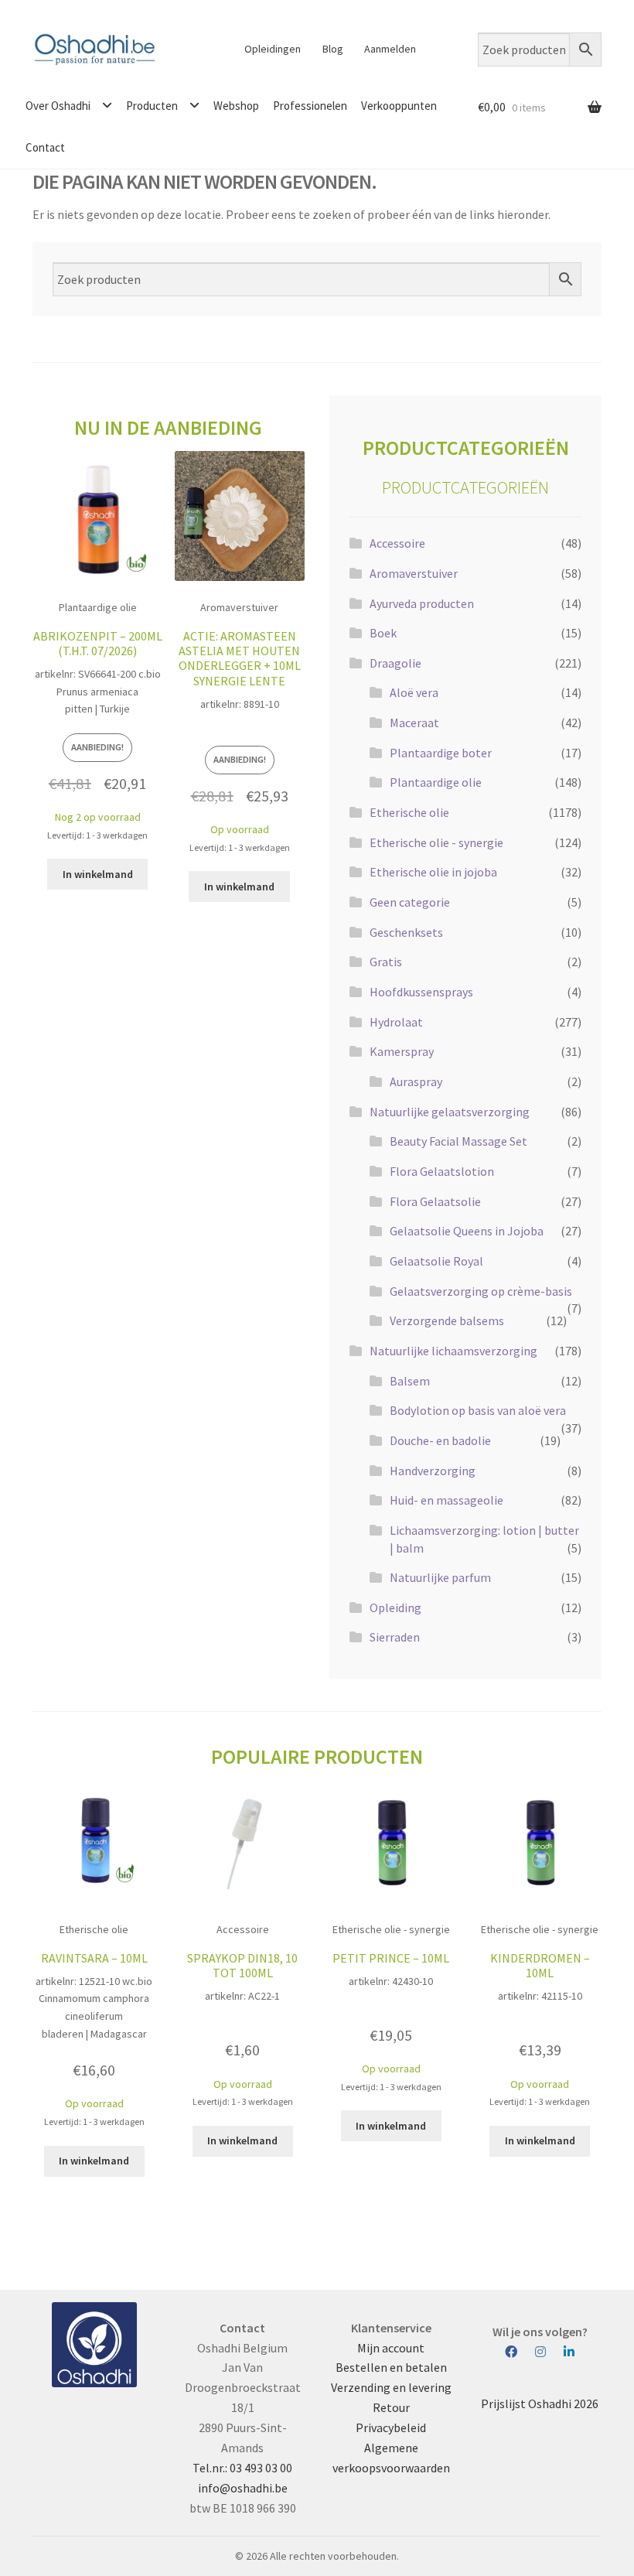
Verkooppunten (399, 106)
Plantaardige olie (436, 782)
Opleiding (395, 1607)
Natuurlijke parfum (440, 1577)
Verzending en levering (391, 2387)
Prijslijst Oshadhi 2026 (540, 2403)
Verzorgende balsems (447, 1320)
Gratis (386, 962)
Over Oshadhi (58, 106)
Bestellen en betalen (391, 2367)
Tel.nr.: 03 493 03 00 (242, 2468)
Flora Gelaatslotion (442, 1171)
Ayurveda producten (422, 603)
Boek (383, 633)
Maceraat (414, 723)
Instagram (548, 2352)
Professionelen (310, 106)
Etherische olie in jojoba (433, 872)
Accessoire (397, 543)
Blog (333, 49)
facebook (519, 2352)
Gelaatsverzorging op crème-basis (481, 1291)
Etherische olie (409, 812)
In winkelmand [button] (98, 874)
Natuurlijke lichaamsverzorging (453, 1351)
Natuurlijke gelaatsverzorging (450, 1112)
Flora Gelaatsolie (435, 1201)
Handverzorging (433, 1471)
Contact (45, 147)
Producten (152, 106)
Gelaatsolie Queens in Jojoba (467, 1231)
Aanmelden (390, 49)
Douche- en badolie (440, 1440)
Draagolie (395, 663)
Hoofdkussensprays (421, 992)
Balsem (410, 1381)
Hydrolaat (396, 1022)
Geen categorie (410, 902)
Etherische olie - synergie (436, 842)
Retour (391, 2407)
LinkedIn (569, 2352)
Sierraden (395, 1637)
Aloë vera (414, 692)
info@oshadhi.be (243, 2488)
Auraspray (416, 1081)
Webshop (236, 106)
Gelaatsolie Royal (436, 1261)
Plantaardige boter (441, 753)
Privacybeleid (391, 2427)
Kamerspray (402, 1051)
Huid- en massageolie (447, 1500)
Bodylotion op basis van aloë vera (478, 1410)
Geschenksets (406, 932)
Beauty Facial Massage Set (458, 1141)
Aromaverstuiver (414, 573)
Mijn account (391, 2348)
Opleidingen (273, 49)
